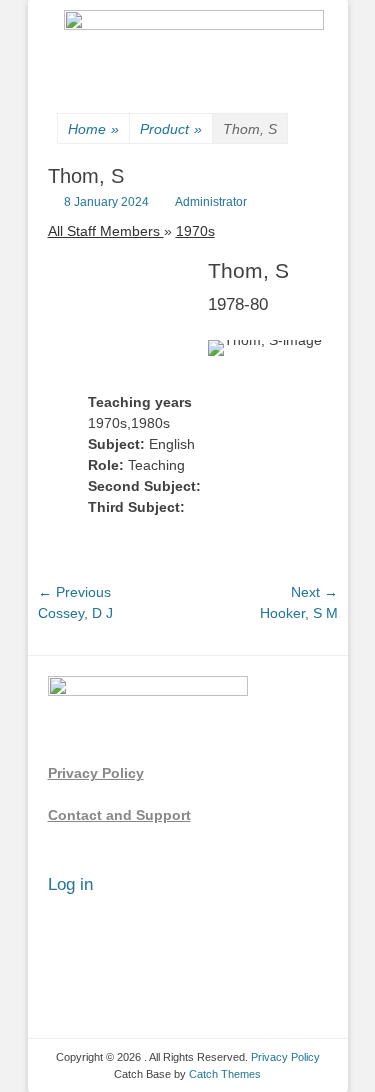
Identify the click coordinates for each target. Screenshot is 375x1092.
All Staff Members (106, 231)
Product (171, 129)
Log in (70, 884)
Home (93, 129)
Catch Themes (225, 1074)
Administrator (211, 202)
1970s (195, 231)
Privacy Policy (96, 773)
